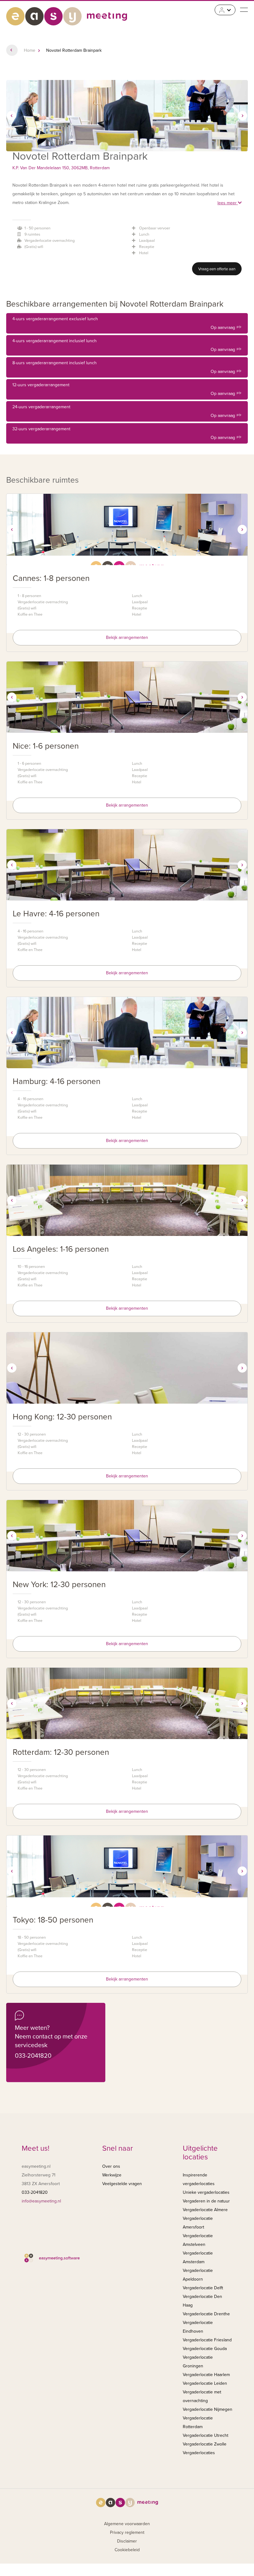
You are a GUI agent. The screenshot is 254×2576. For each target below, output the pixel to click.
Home (30, 50)
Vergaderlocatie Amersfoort (198, 2223)
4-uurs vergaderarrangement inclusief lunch (127, 345)
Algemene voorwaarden (127, 2524)
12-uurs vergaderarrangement (127, 389)
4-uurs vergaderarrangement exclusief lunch (127, 323)
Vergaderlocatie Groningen (198, 2362)
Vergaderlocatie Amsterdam (198, 2257)
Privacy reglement (127, 2532)
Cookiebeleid (127, 2550)
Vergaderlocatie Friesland (207, 2340)
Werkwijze (112, 2175)
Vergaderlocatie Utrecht (206, 2435)
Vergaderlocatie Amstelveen (198, 2240)
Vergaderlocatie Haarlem (206, 2375)
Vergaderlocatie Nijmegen (208, 2409)
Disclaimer (127, 2541)
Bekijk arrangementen (127, 637)
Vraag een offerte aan (217, 269)
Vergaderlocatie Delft (203, 2288)
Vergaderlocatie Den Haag (202, 2301)
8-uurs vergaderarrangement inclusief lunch (127, 367)
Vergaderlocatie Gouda (205, 2349)
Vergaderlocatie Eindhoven (198, 2327)
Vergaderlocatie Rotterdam (198, 2422)
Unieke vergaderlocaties (206, 2192)
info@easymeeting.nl (41, 2201)
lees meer (228, 203)
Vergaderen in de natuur (206, 2201)
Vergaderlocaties (199, 2453)
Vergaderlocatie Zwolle (205, 2444)
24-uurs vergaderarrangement (127, 411)
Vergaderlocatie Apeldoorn (198, 2275)
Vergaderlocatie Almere (205, 2210)
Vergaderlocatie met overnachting (202, 2396)
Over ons (111, 2166)
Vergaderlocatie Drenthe (206, 2314)
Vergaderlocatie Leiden (205, 2383)
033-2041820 (33, 2056)
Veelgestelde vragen (122, 2184)
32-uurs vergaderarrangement (127, 433)
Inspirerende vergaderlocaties (199, 2179)
